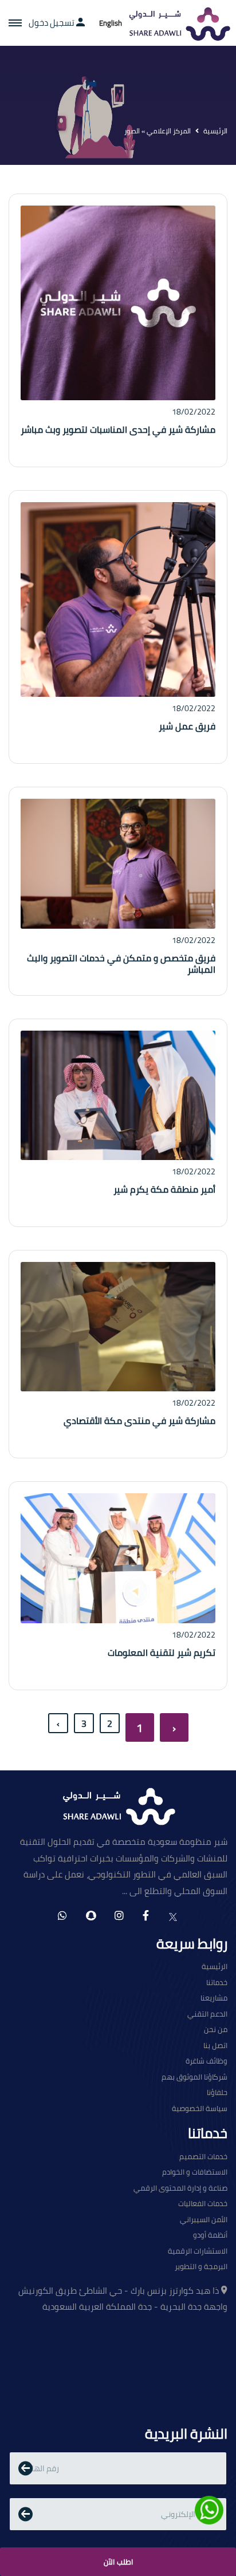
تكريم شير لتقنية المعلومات (162, 1652)
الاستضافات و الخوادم (195, 2172)
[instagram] (119, 1916)
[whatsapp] (62, 1916)
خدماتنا (217, 1983)
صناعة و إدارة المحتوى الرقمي (180, 2188)
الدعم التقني (207, 2014)
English (111, 23)
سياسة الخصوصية (200, 2109)
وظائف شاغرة (206, 2061)
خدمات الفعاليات (203, 2204)
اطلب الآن (118, 2562)
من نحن (216, 2030)
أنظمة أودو (210, 2235)
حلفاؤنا (217, 2093)
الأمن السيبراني (204, 2220)
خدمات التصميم (203, 2157)
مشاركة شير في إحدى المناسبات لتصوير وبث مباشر (118, 429)
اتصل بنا (215, 2046)
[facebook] (146, 1916)
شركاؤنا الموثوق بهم (194, 2077)
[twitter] (173, 1916)
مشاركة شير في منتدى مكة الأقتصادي (139, 1421)
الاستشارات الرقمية (198, 2251)
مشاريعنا (214, 1998)
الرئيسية (215, 131)
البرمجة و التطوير (201, 2267)
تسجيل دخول (52, 23)
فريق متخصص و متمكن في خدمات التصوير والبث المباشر (121, 964)
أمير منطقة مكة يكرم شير (164, 1189)
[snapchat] (91, 1916)
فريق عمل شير (187, 726)
